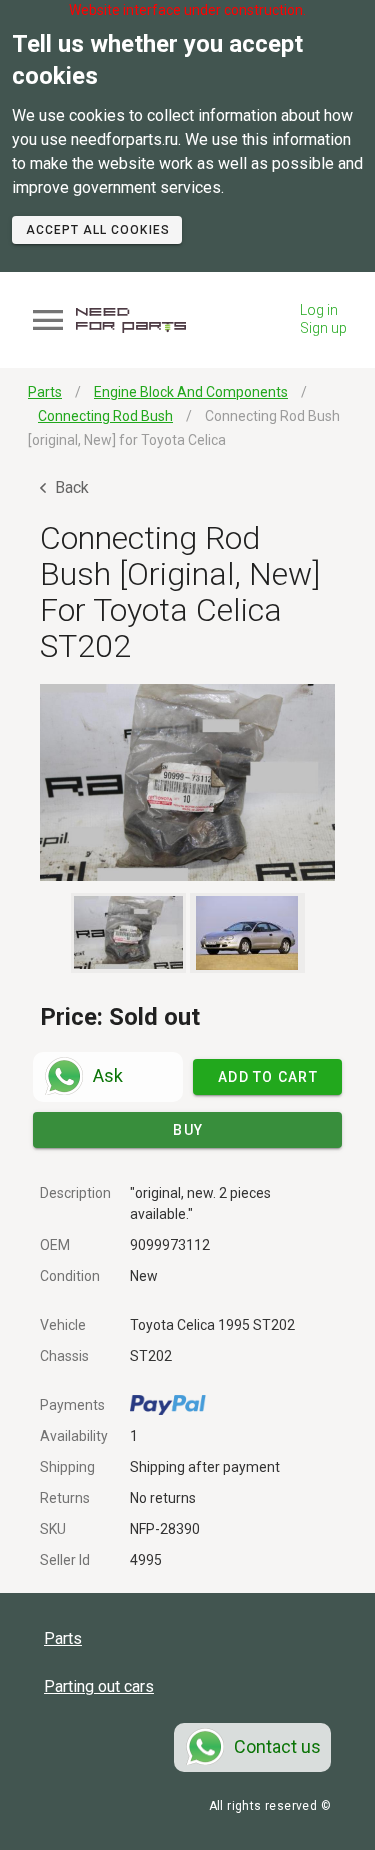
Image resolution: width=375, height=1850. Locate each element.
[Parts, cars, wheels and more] (131, 320)
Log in (319, 310)
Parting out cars (99, 1686)
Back (70, 487)
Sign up (323, 328)
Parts (63, 1638)
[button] (187, 782)
